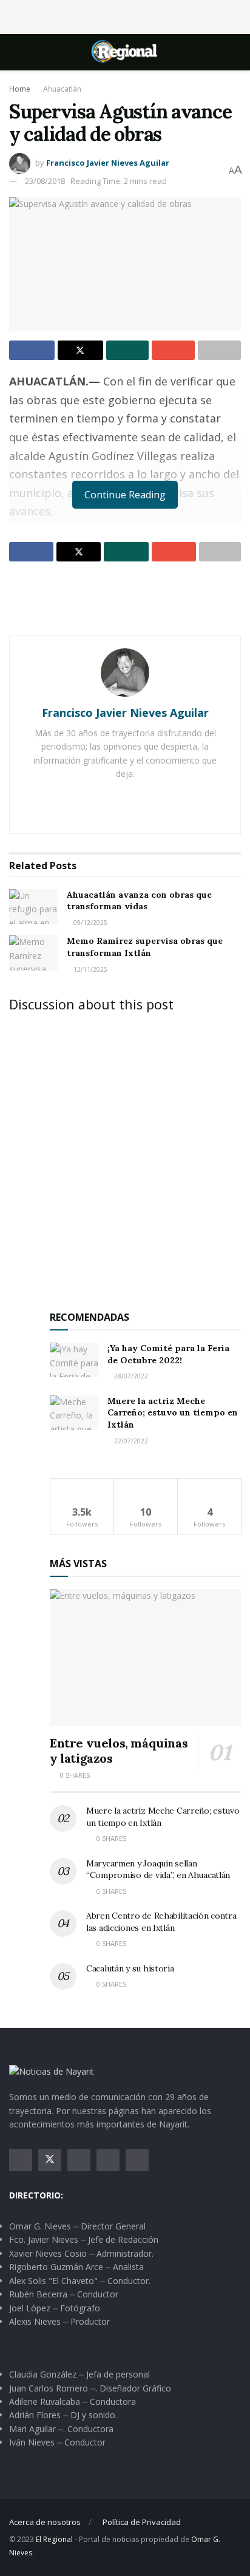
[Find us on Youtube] (108, 2160)
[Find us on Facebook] (21, 2160)
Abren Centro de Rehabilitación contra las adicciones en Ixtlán (161, 1922)
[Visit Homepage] (125, 52)
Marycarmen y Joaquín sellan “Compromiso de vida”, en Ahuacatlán (158, 1869)
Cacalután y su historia (130, 1968)
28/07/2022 (130, 1376)
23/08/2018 (45, 181)
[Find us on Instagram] (79, 2160)
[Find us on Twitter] (50, 2160)
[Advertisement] (125, 15)
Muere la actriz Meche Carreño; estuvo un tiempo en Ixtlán (173, 1413)
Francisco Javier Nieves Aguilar (108, 163)
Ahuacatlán (62, 89)
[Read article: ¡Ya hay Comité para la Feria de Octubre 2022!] (74, 1360)
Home (20, 89)
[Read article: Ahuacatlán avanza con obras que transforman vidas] (33, 907)
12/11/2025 (90, 969)
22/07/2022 (130, 1441)
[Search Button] (236, 52)
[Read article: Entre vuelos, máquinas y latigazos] (145, 1657)
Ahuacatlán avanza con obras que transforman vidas (139, 901)
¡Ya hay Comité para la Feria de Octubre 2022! (168, 1354)
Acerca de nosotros (45, 2522)
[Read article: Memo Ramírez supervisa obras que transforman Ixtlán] (33, 953)
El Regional (54, 2539)
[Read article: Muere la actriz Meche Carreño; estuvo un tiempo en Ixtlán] (74, 1413)
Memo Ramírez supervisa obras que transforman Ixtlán (145, 947)
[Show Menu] (14, 52)
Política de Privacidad (142, 2522)
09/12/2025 (90, 923)
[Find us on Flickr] (137, 2160)
